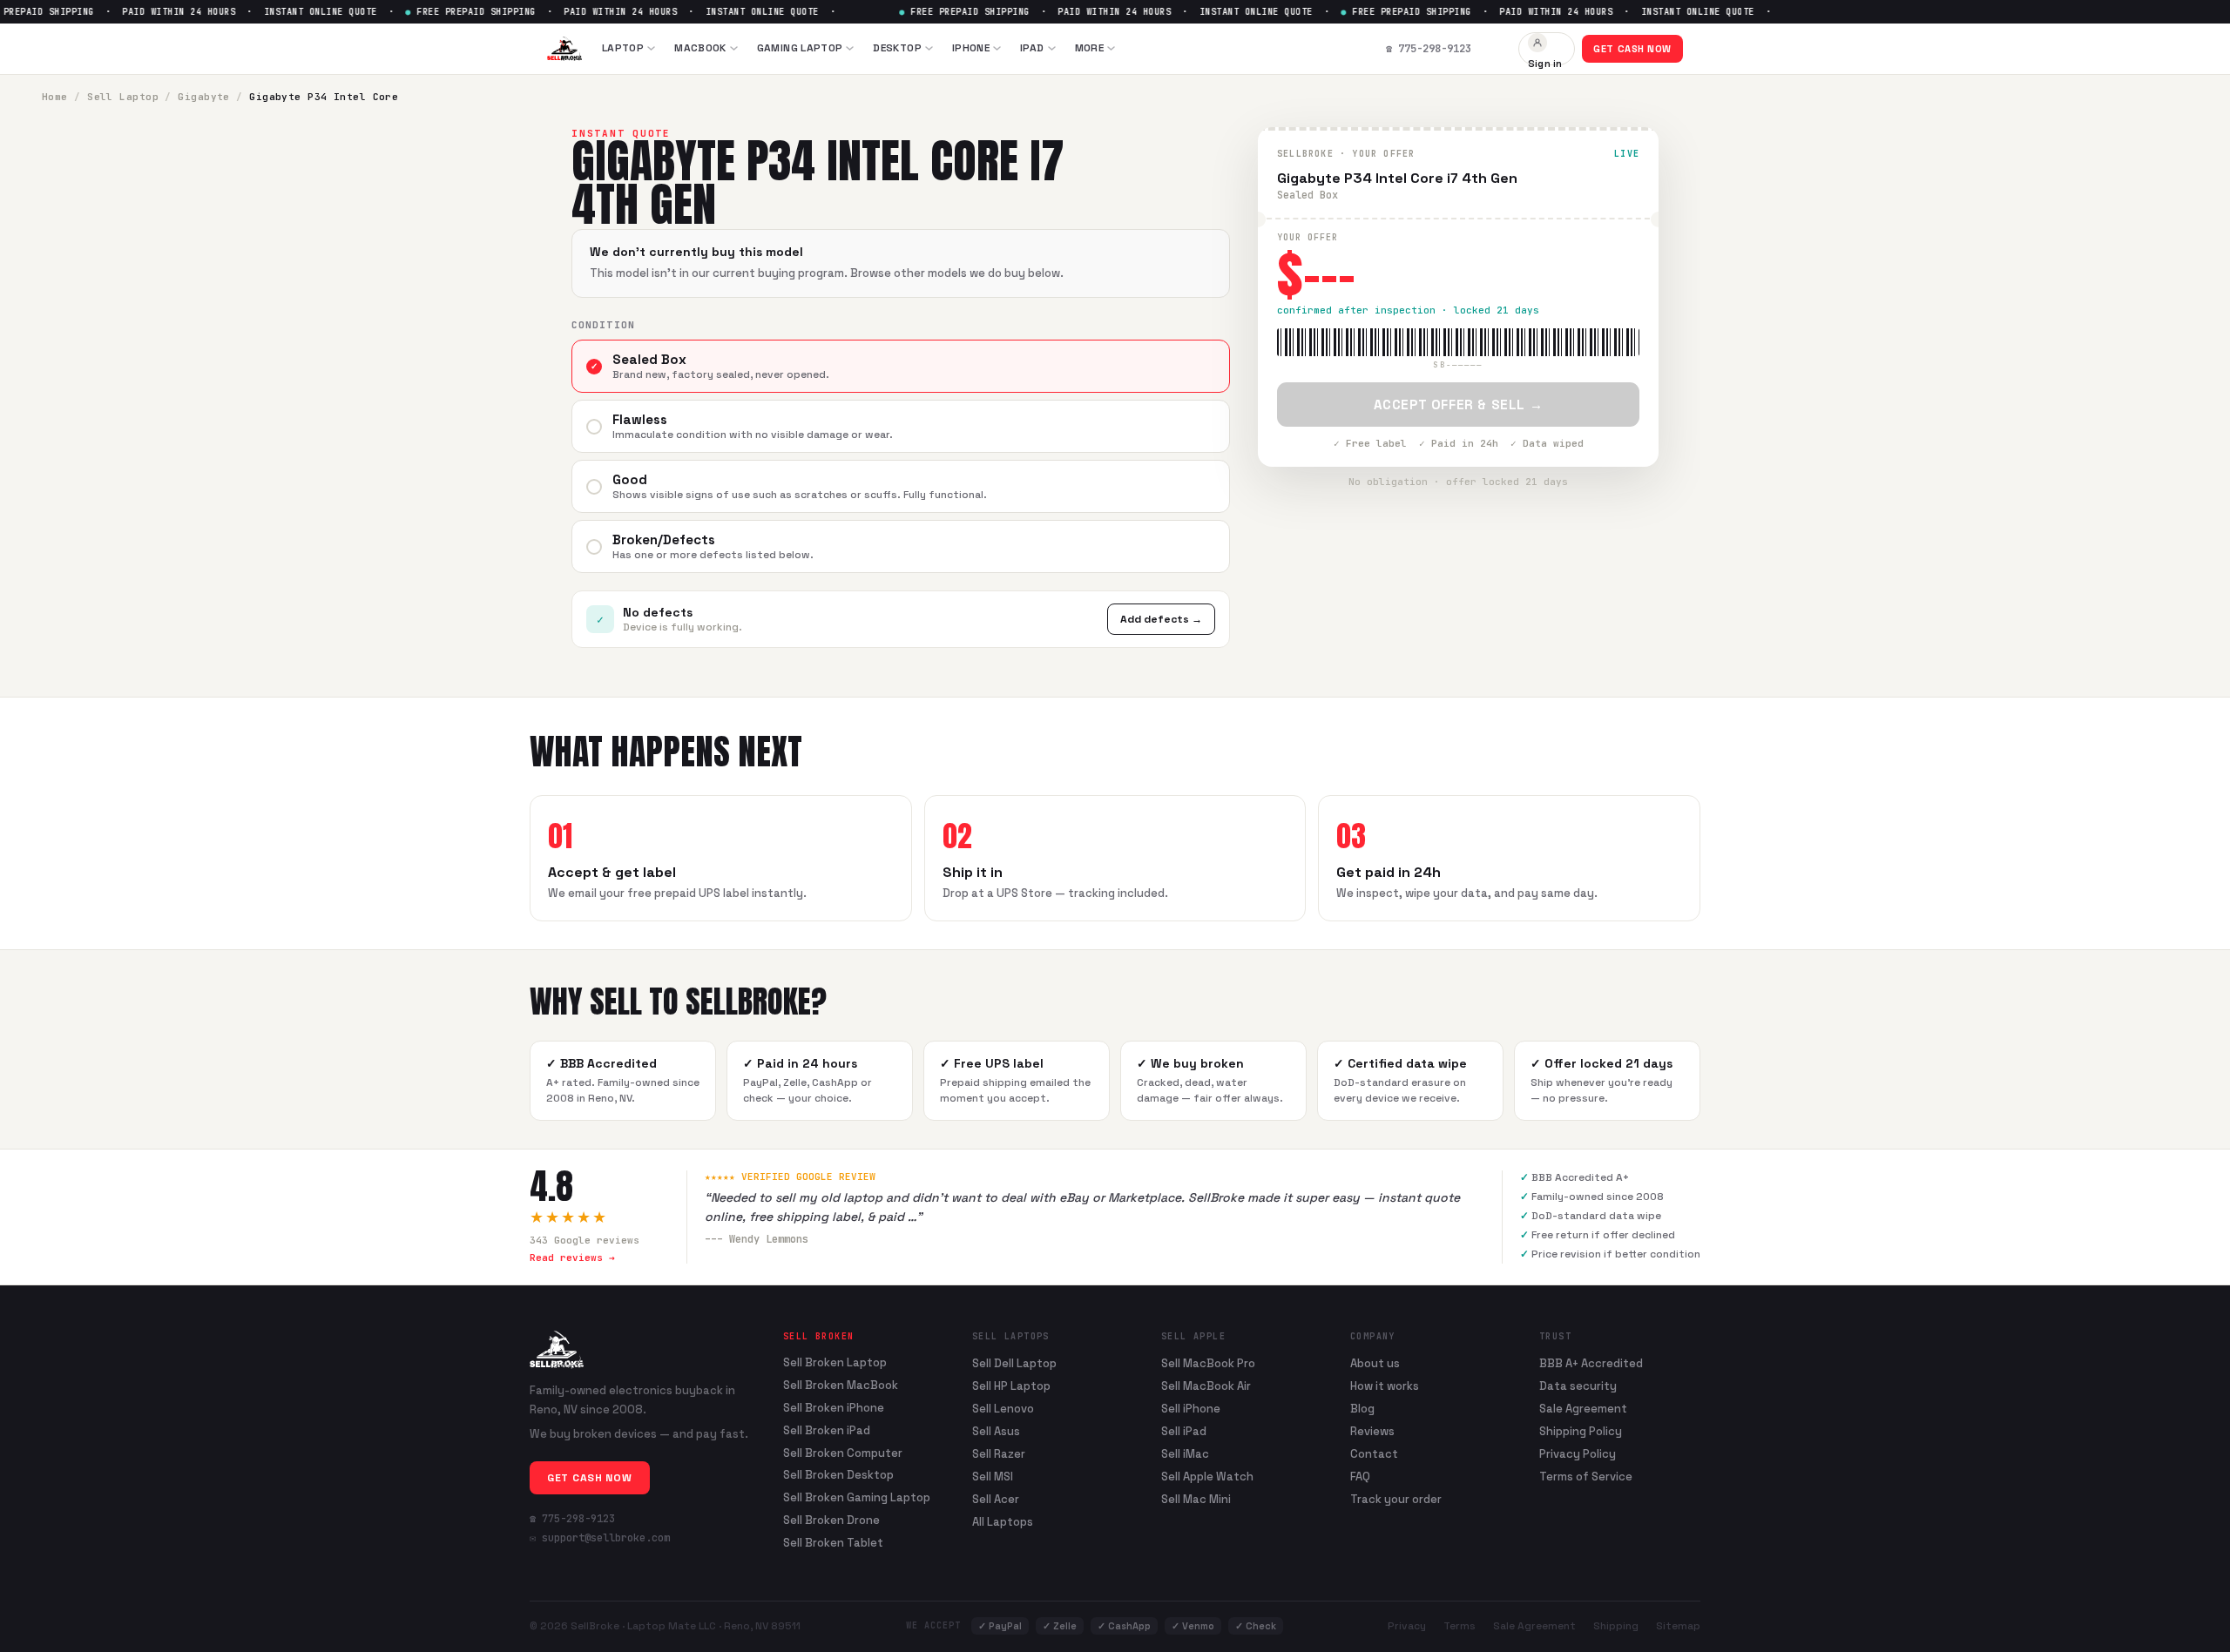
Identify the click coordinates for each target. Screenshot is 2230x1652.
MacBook (700, 48)
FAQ (1360, 1477)
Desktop (897, 48)
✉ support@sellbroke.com (600, 1538)
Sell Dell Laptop (1014, 1363)
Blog (1362, 1409)
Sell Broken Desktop (838, 1475)
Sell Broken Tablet (833, 1543)
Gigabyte (204, 97)
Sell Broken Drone (831, 1521)
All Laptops (1003, 1522)
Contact (1374, 1454)
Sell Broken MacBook (841, 1386)
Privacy (1407, 1626)
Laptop (623, 48)
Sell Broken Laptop (835, 1363)
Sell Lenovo (1003, 1409)
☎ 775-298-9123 (572, 1519)
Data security (1578, 1386)
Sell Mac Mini (1196, 1499)
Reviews (1372, 1431)
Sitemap (1678, 1626)
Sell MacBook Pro (1208, 1363)
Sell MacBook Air (1206, 1386)
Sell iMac (1185, 1454)
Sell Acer (996, 1499)
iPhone (971, 48)
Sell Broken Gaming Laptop (857, 1498)
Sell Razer (999, 1454)
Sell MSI (993, 1477)
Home (55, 97)
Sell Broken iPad (827, 1431)
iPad (1032, 48)
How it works (1385, 1386)
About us (1375, 1363)
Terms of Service (1586, 1477)
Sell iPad (1184, 1431)
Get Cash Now (1632, 49)
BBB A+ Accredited (1591, 1363)
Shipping (1616, 1626)
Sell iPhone (1191, 1409)
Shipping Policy (1581, 1431)
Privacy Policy (1578, 1454)
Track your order (1396, 1499)
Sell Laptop (123, 97)
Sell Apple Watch (1207, 1477)
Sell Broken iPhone (834, 1408)
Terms (1460, 1626)
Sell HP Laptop (1011, 1386)
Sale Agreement (1583, 1409)
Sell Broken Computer (843, 1453)
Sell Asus (996, 1431)
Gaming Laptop (800, 48)
